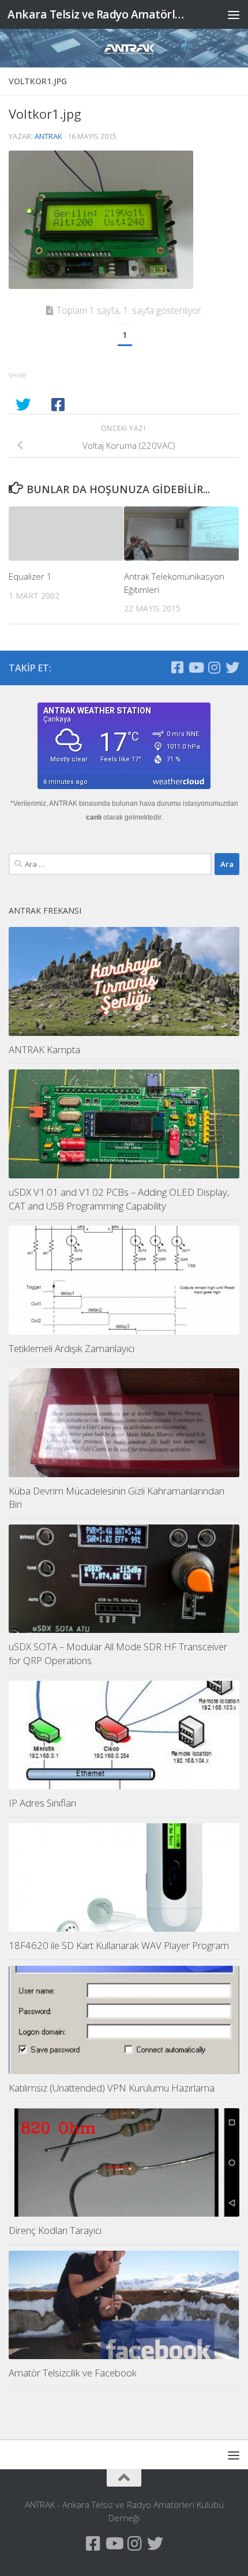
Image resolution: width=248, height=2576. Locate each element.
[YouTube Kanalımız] (196, 667)
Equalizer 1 (30, 576)
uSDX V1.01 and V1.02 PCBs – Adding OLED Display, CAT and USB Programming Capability (119, 1199)
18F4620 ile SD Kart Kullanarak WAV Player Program (119, 1945)
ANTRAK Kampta (44, 1049)
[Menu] (234, 14)
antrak (48, 136)
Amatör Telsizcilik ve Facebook (73, 2373)
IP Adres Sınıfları (42, 1803)
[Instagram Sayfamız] (214, 667)
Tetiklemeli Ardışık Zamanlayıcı (72, 1348)
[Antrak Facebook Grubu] (177, 667)
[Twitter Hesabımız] (232, 667)
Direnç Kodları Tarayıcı (55, 2230)
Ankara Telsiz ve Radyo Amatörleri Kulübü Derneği (97, 14)
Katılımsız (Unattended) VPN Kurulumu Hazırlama (112, 2088)
